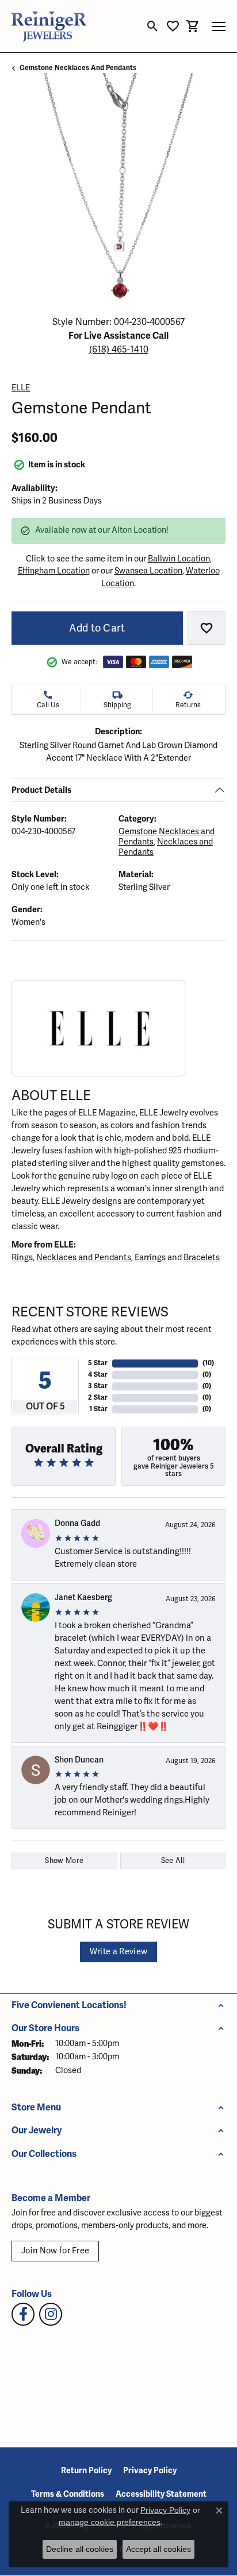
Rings (22, 1257)
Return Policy (86, 2471)
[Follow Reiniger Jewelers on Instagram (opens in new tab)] (51, 2314)
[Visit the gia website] (63, 2384)
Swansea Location (148, 571)
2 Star (98, 1398)
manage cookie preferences (110, 2522)
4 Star (98, 1375)
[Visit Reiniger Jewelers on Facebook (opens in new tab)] (23, 2314)
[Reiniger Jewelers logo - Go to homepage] (49, 26)
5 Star (98, 1363)
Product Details (41, 789)
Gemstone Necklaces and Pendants (78, 68)
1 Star (98, 1409)
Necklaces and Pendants (84, 1257)
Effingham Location (54, 571)
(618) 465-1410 (119, 350)
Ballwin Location (179, 559)
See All (173, 1861)
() (208, 1363)
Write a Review (118, 1952)
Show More (64, 1861)
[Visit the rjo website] (129, 2384)
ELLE (21, 388)
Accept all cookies (158, 2549)
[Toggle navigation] (219, 26)
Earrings (150, 1257)
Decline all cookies (80, 2549)
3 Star (98, 1386)
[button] (153, 26)
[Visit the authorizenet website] (99, 2384)
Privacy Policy (150, 2471)
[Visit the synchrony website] (169, 2384)
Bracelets (202, 1257)
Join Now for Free (55, 2251)
